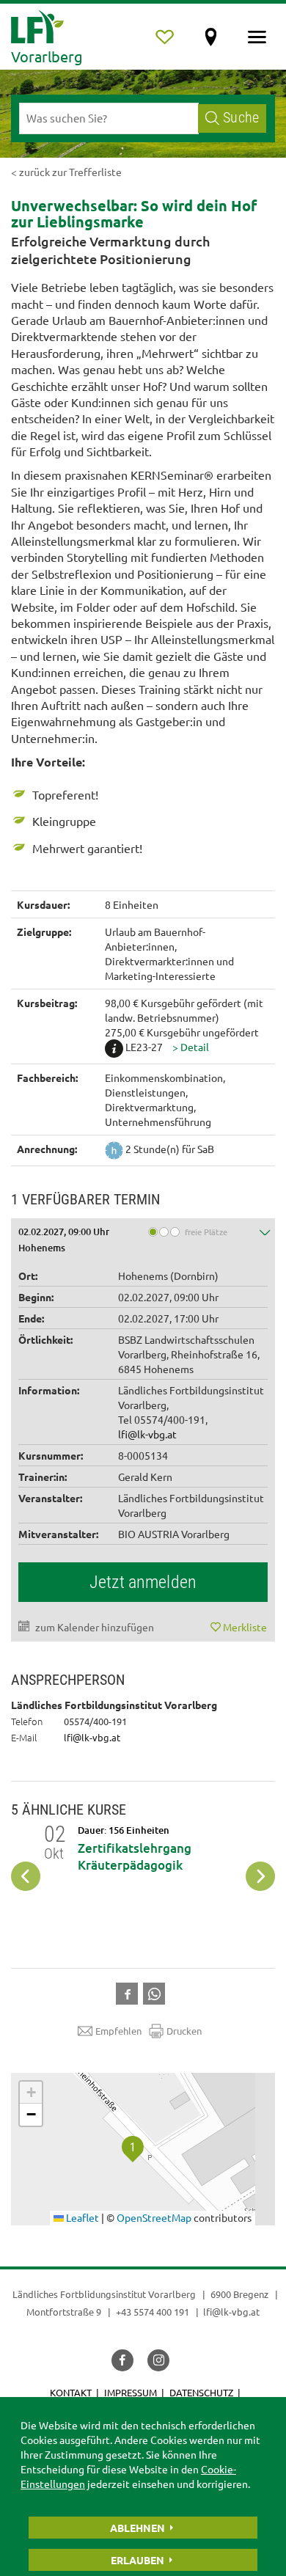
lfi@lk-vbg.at (147, 1434)
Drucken (184, 2031)
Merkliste (245, 1627)
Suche (241, 118)
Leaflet (81, 2217)
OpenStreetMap (154, 2217)
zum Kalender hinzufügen (95, 1627)
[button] (191, 1047)
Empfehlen (118, 2031)
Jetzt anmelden (143, 1582)
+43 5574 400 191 (153, 2312)
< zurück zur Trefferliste (66, 172)
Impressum (131, 2392)
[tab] (143, 1238)
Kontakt (71, 2392)
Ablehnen (137, 2528)
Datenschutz (201, 2392)
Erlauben (137, 2560)
